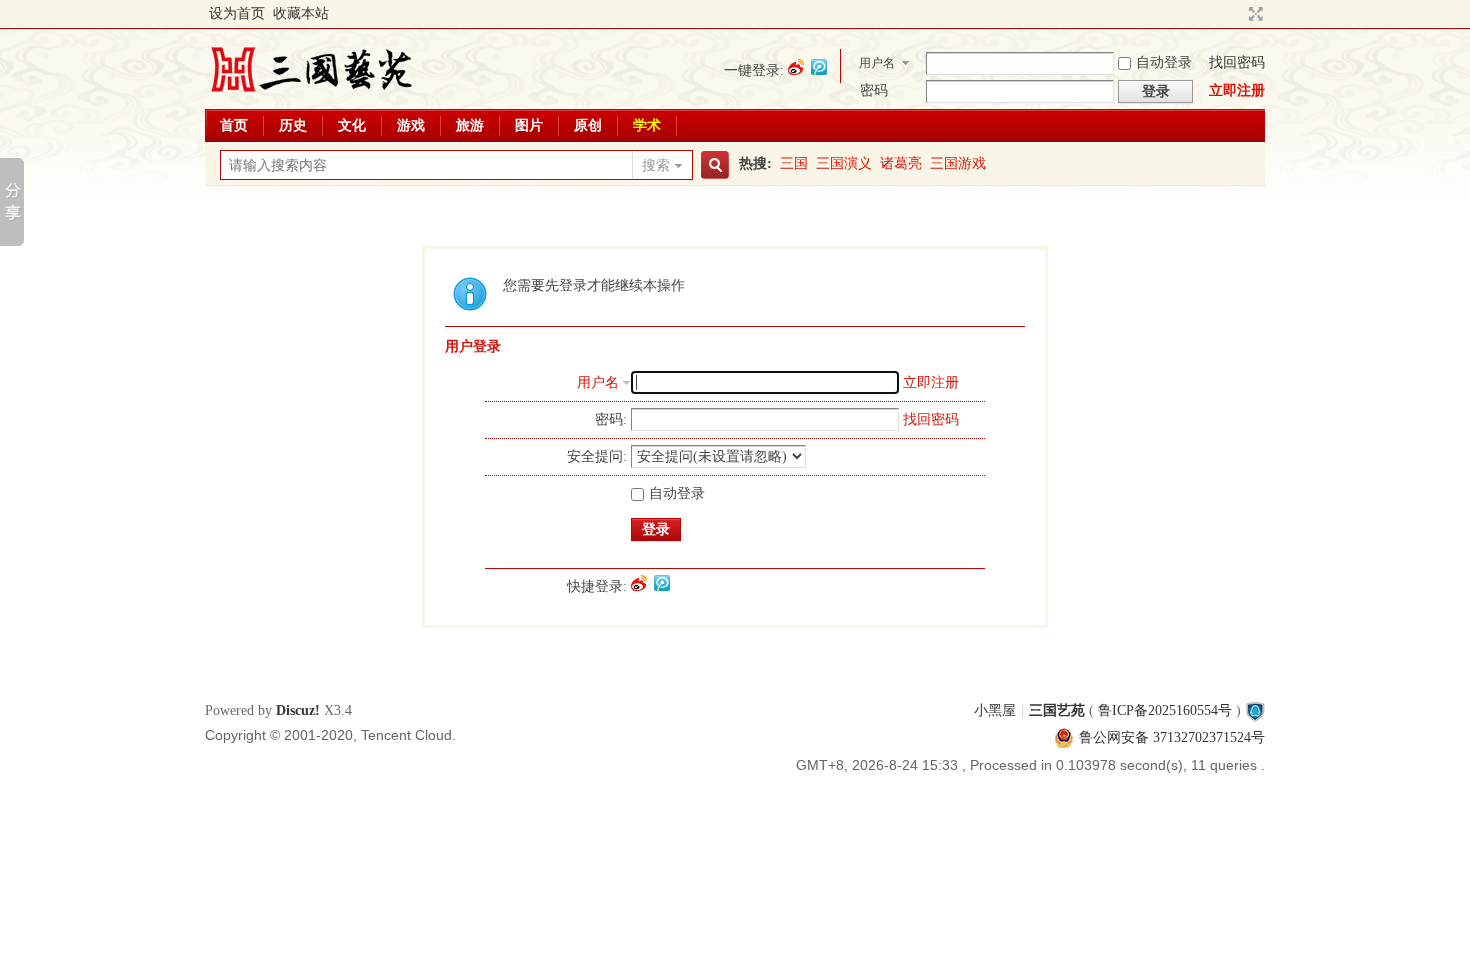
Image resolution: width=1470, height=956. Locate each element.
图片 (529, 125)
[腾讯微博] (819, 67)
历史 (293, 125)
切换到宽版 (1253, 14)
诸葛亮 (901, 163)
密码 (874, 90)
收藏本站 (301, 13)
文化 (352, 125)
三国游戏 (958, 163)
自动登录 (1164, 62)
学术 (647, 125)
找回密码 (1237, 62)
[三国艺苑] (311, 94)
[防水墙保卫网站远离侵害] (1255, 710)
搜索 (656, 165)
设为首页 (237, 13)
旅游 (470, 125)
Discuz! (298, 710)
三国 (794, 163)
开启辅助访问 (1237, 14)
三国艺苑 (1057, 710)
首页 (234, 125)
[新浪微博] (796, 67)
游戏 (411, 125)
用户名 (877, 63)
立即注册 (1237, 90)
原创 (588, 125)
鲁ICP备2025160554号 (1165, 710)
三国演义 (844, 163)
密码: (611, 419)
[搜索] (712, 165)
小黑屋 (995, 710)
